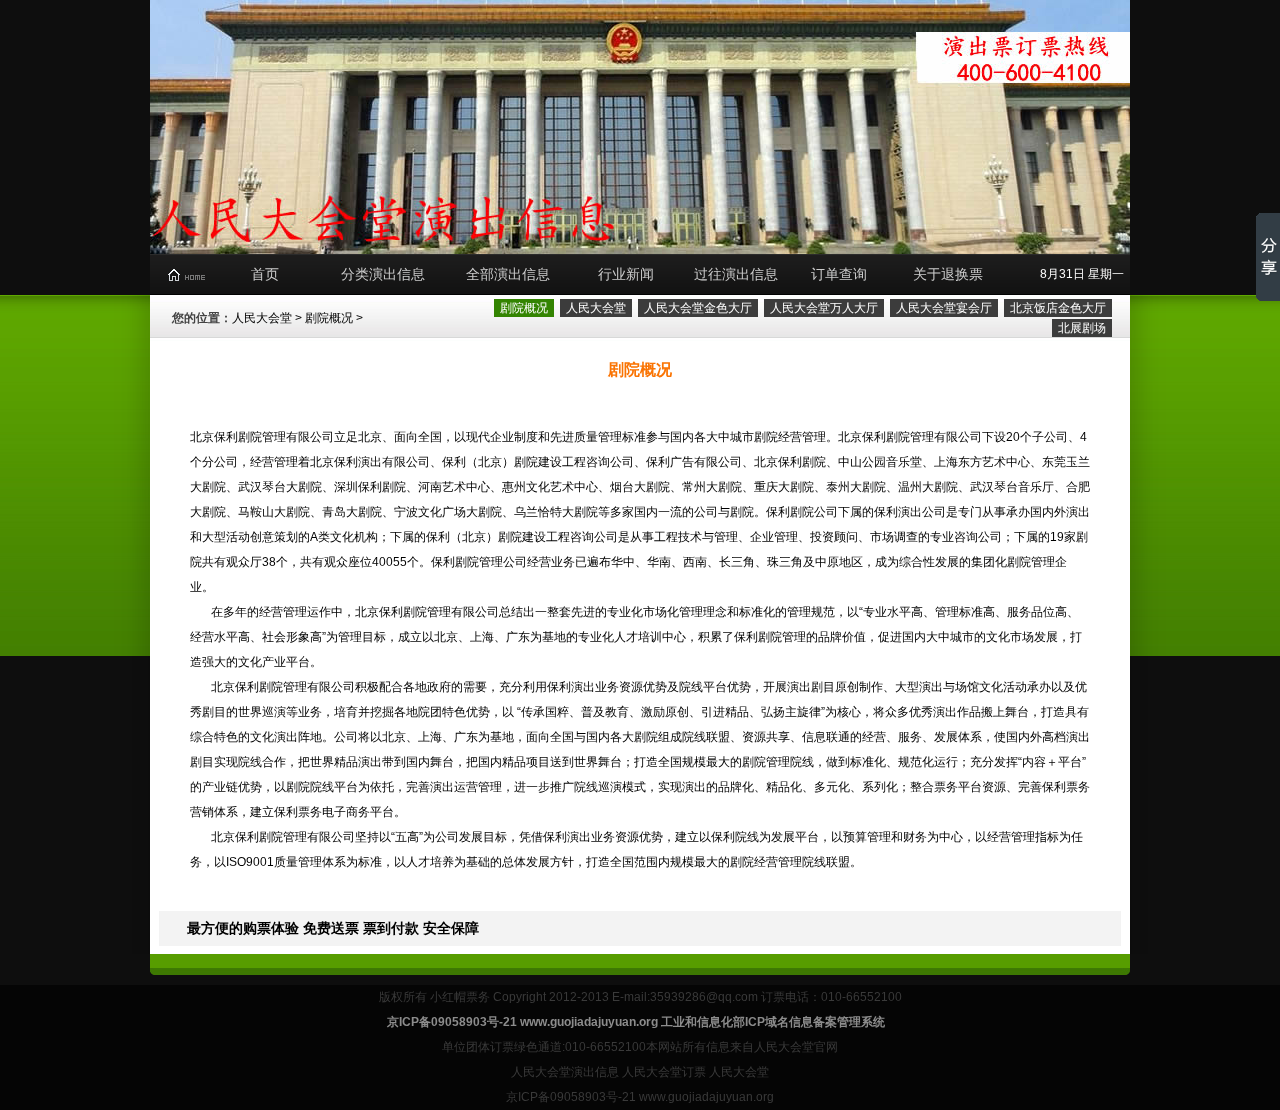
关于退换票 (948, 274)
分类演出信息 (383, 274)
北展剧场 (1082, 328)
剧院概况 (329, 318)
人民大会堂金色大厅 (698, 308)
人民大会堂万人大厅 (824, 308)
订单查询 (839, 274)
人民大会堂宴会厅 (944, 308)
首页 (265, 274)
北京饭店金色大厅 (1058, 308)
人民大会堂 (262, 318)
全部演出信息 (508, 274)
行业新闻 (626, 274)
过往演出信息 (736, 274)
